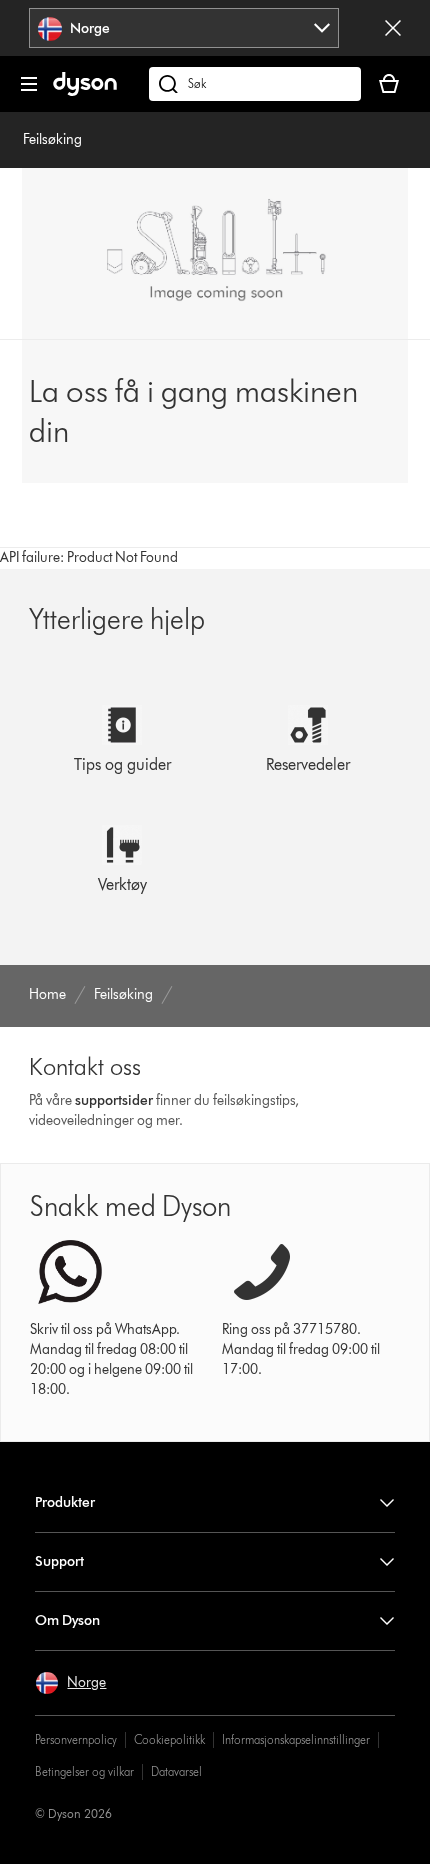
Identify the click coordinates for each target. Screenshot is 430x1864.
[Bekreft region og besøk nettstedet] (393, 28)
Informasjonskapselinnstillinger (296, 1739)
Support (59, 1561)
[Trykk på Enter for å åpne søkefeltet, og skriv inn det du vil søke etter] (255, 84)
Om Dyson (67, 1620)
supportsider (114, 1100)
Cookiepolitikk (169, 1739)
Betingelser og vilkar (84, 1771)
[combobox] (184, 28)
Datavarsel (176, 1771)
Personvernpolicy (76, 1739)
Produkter (65, 1502)
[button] (70, 1683)
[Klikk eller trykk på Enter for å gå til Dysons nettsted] (85, 91)
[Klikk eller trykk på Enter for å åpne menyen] (29, 84)
